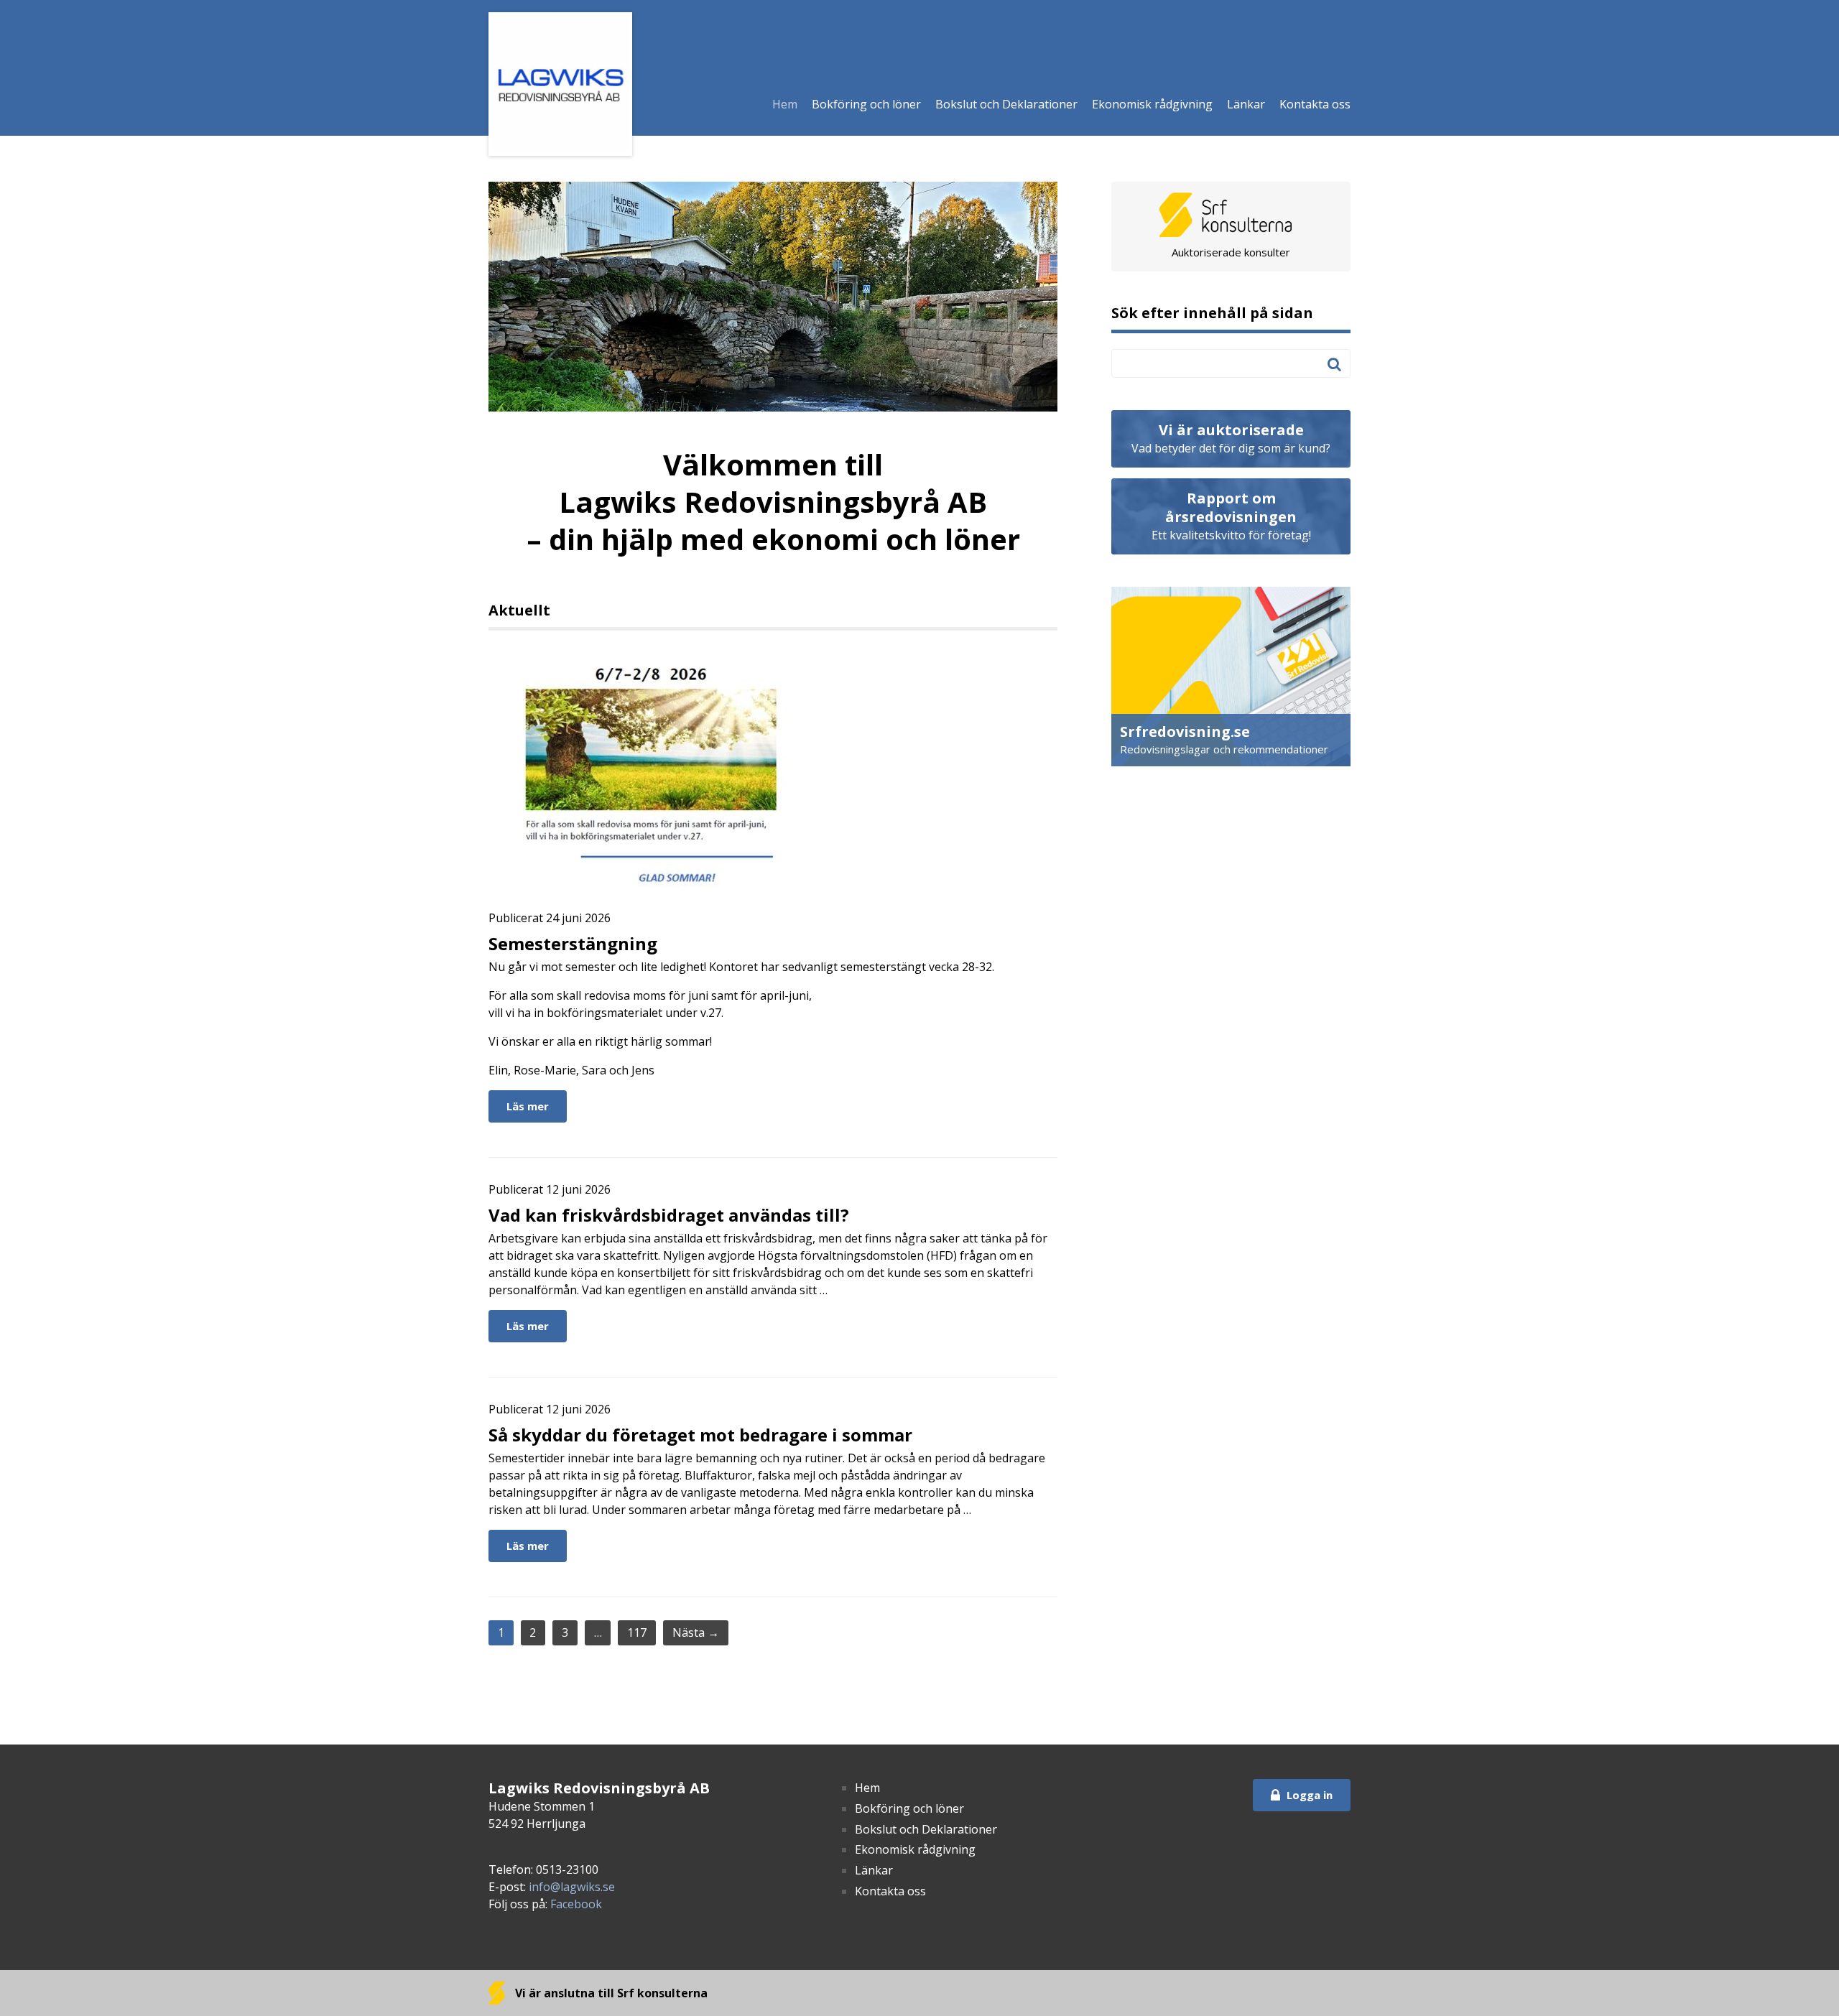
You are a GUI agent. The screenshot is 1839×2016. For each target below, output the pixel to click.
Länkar (1246, 104)
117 (637, 1632)
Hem (785, 104)
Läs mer (528, 1106)
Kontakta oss (1315, 104)
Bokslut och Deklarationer (1006, 104)
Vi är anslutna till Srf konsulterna (610, 1993)
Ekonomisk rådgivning (1152, 104)
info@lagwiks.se (572, 1887)
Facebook (576, 1904)
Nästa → (696, 1632)
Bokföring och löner (866, 104)
